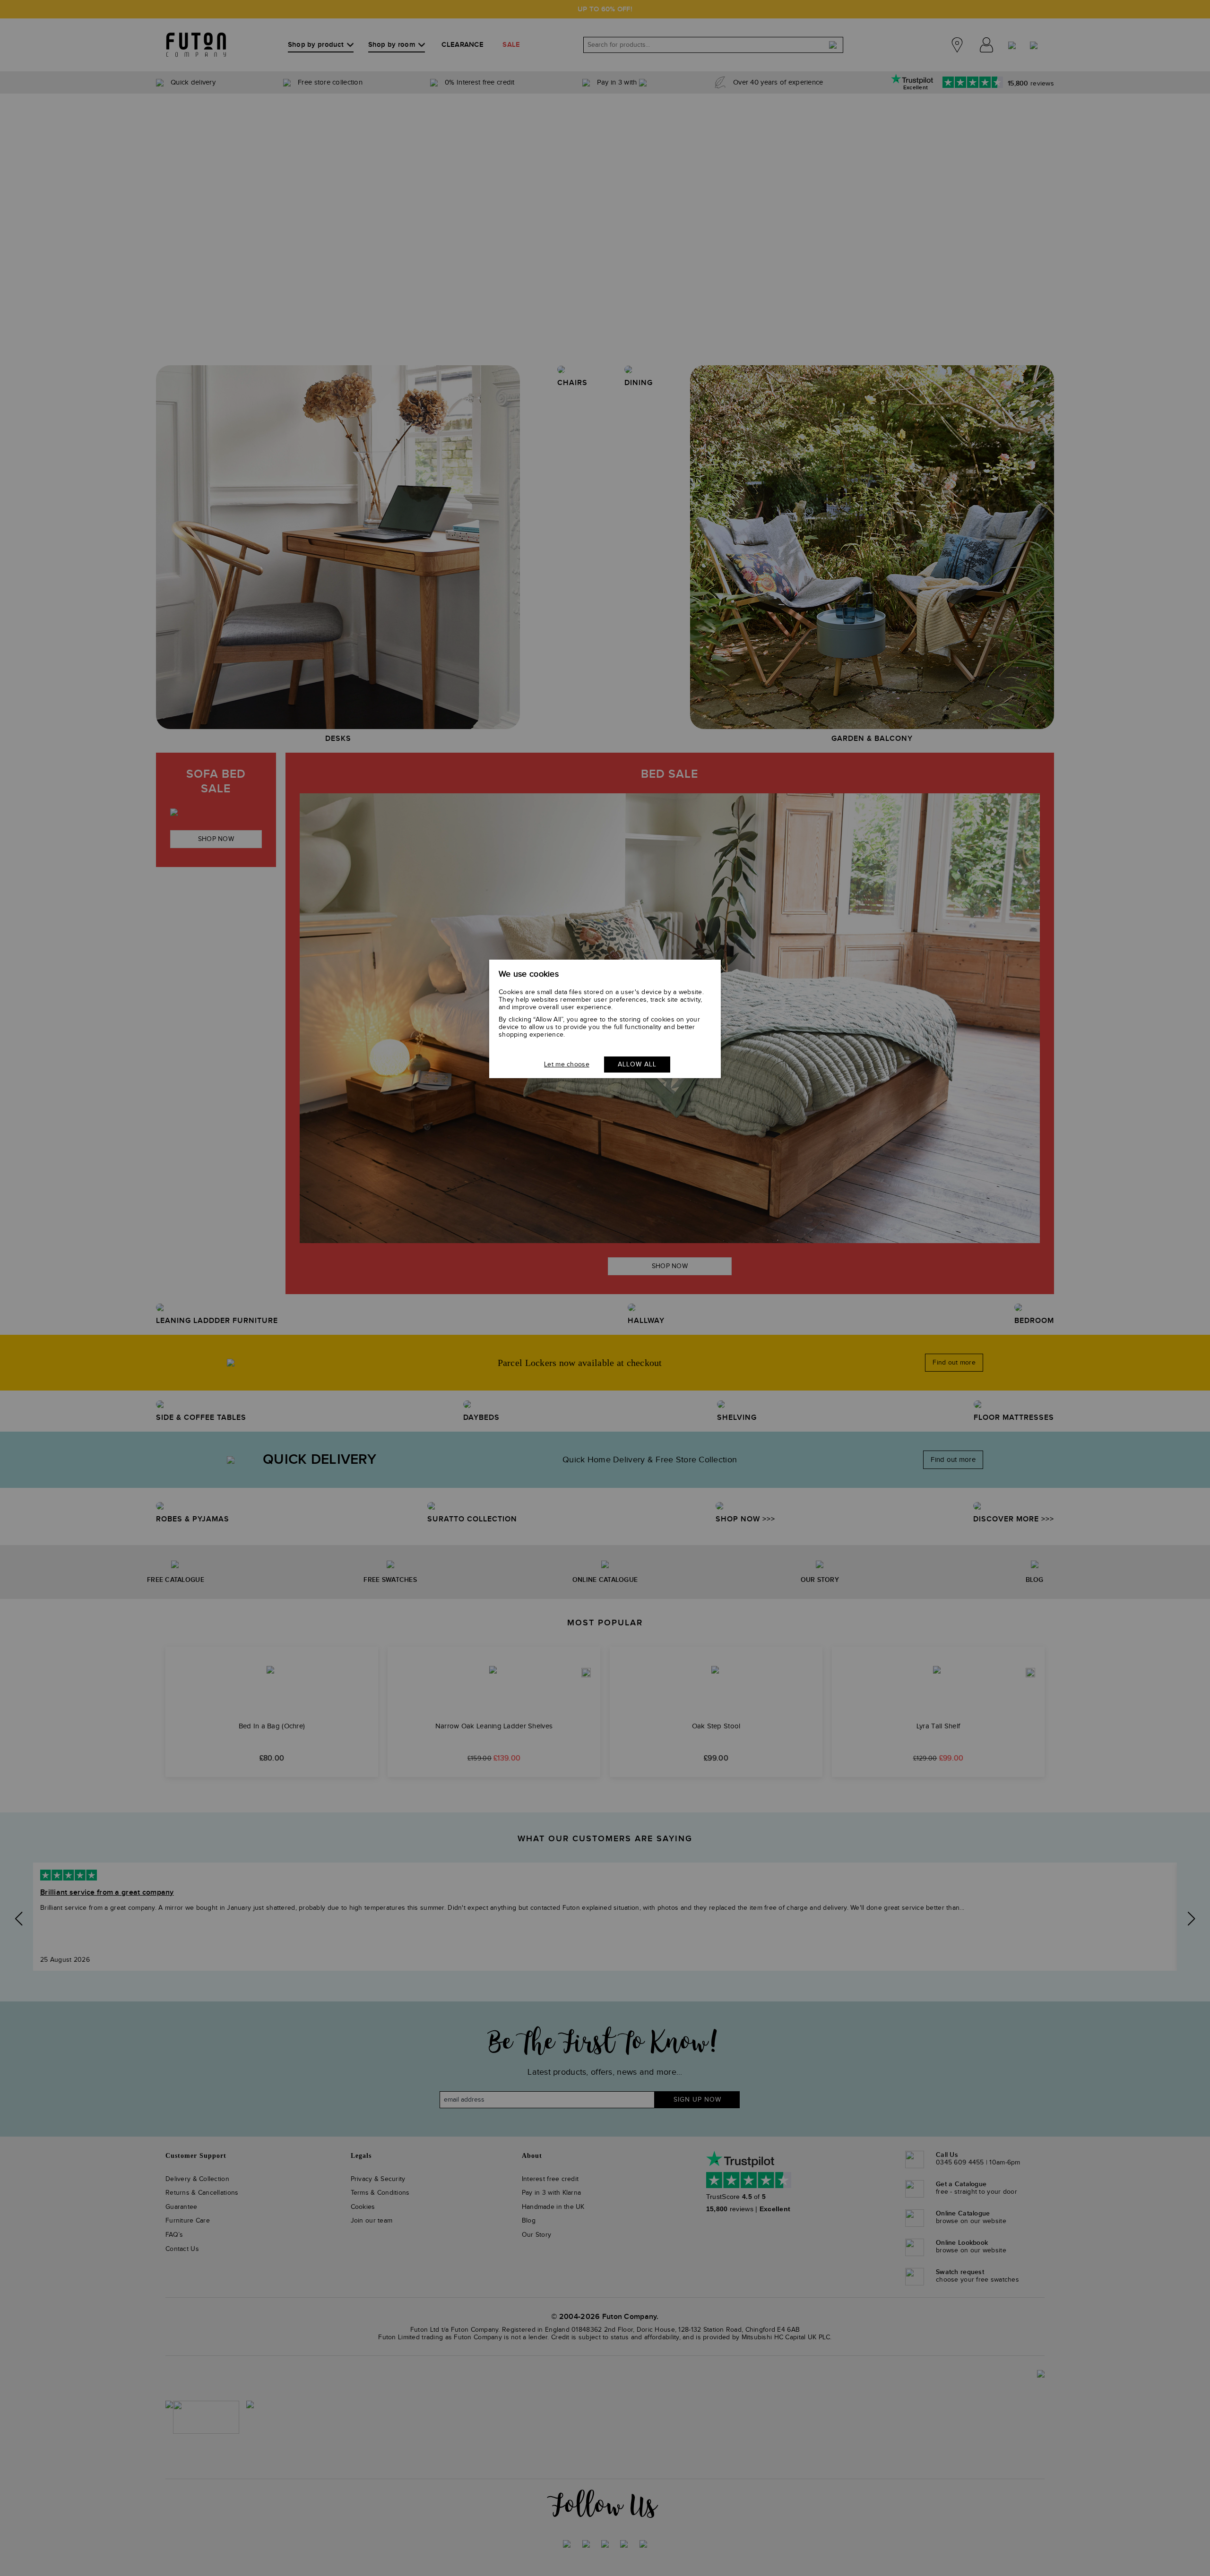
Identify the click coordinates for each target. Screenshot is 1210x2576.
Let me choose (567, 1065)
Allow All (637, 1065)
